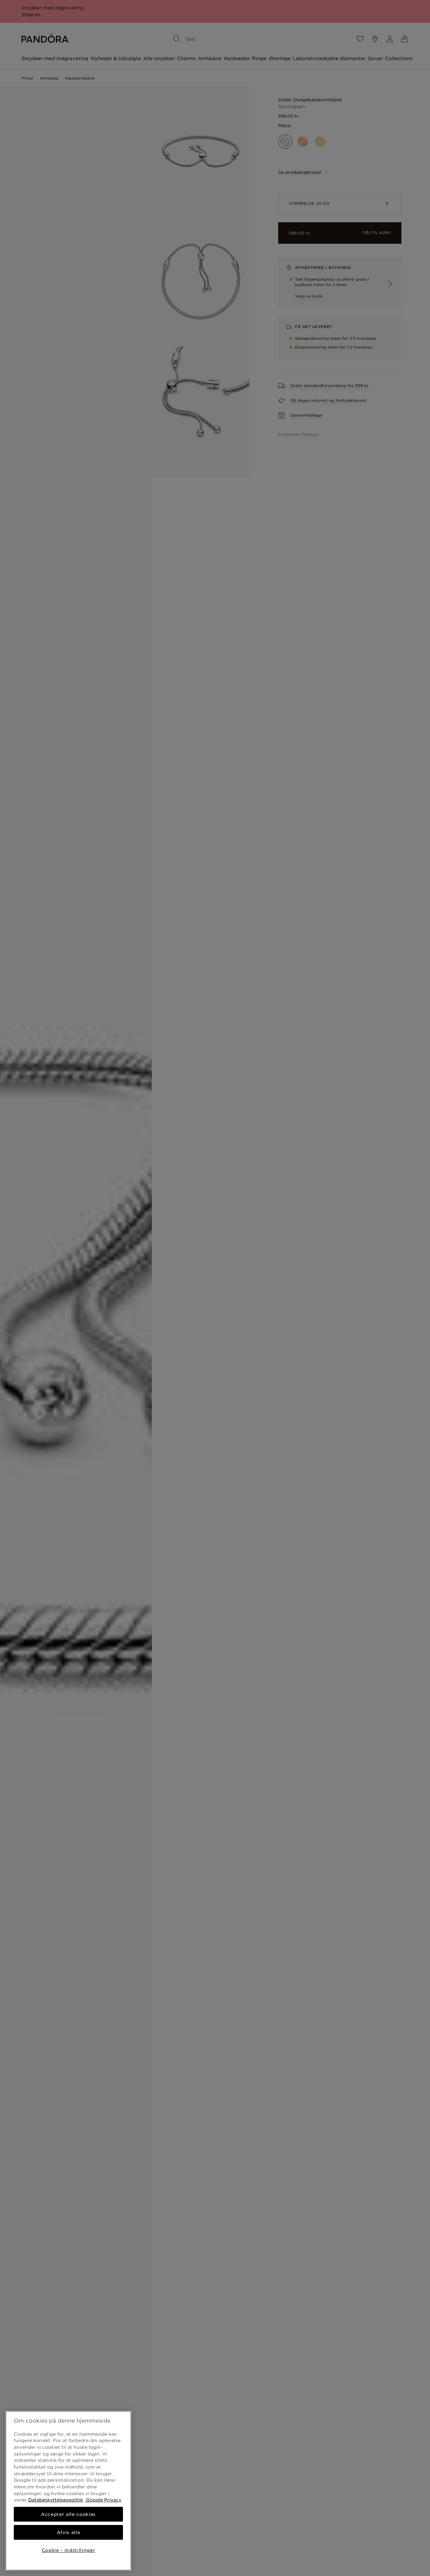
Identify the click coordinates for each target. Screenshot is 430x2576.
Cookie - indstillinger (68, 2550)
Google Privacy (103, 2500)
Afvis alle (69, 2532)
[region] (68, 2491)
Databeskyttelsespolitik (56, 2500)
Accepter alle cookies (68, 2514)
